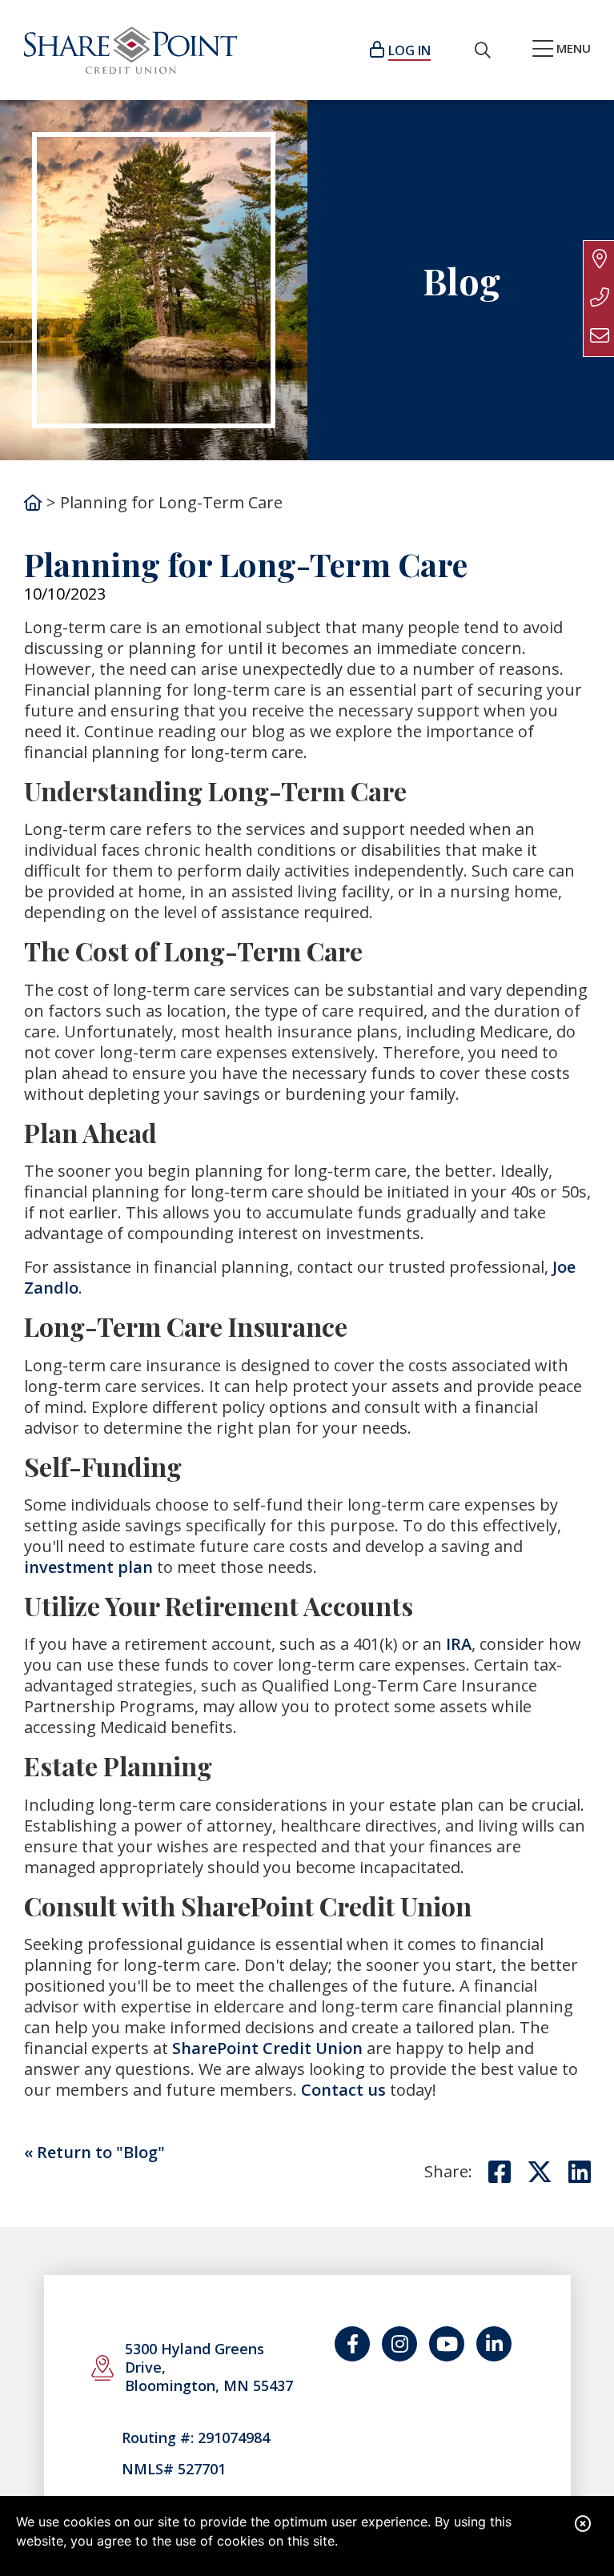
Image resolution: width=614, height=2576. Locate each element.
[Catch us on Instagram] (399, 2344)
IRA (459, 1644)
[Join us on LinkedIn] (494, 2344)
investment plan (88, 1567)
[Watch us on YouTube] (447, 2344)
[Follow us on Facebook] (352, 2344)
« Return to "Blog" (94, 2152)
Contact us (343, 2090)
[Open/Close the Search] (483, 50)
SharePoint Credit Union (267, 2048)
